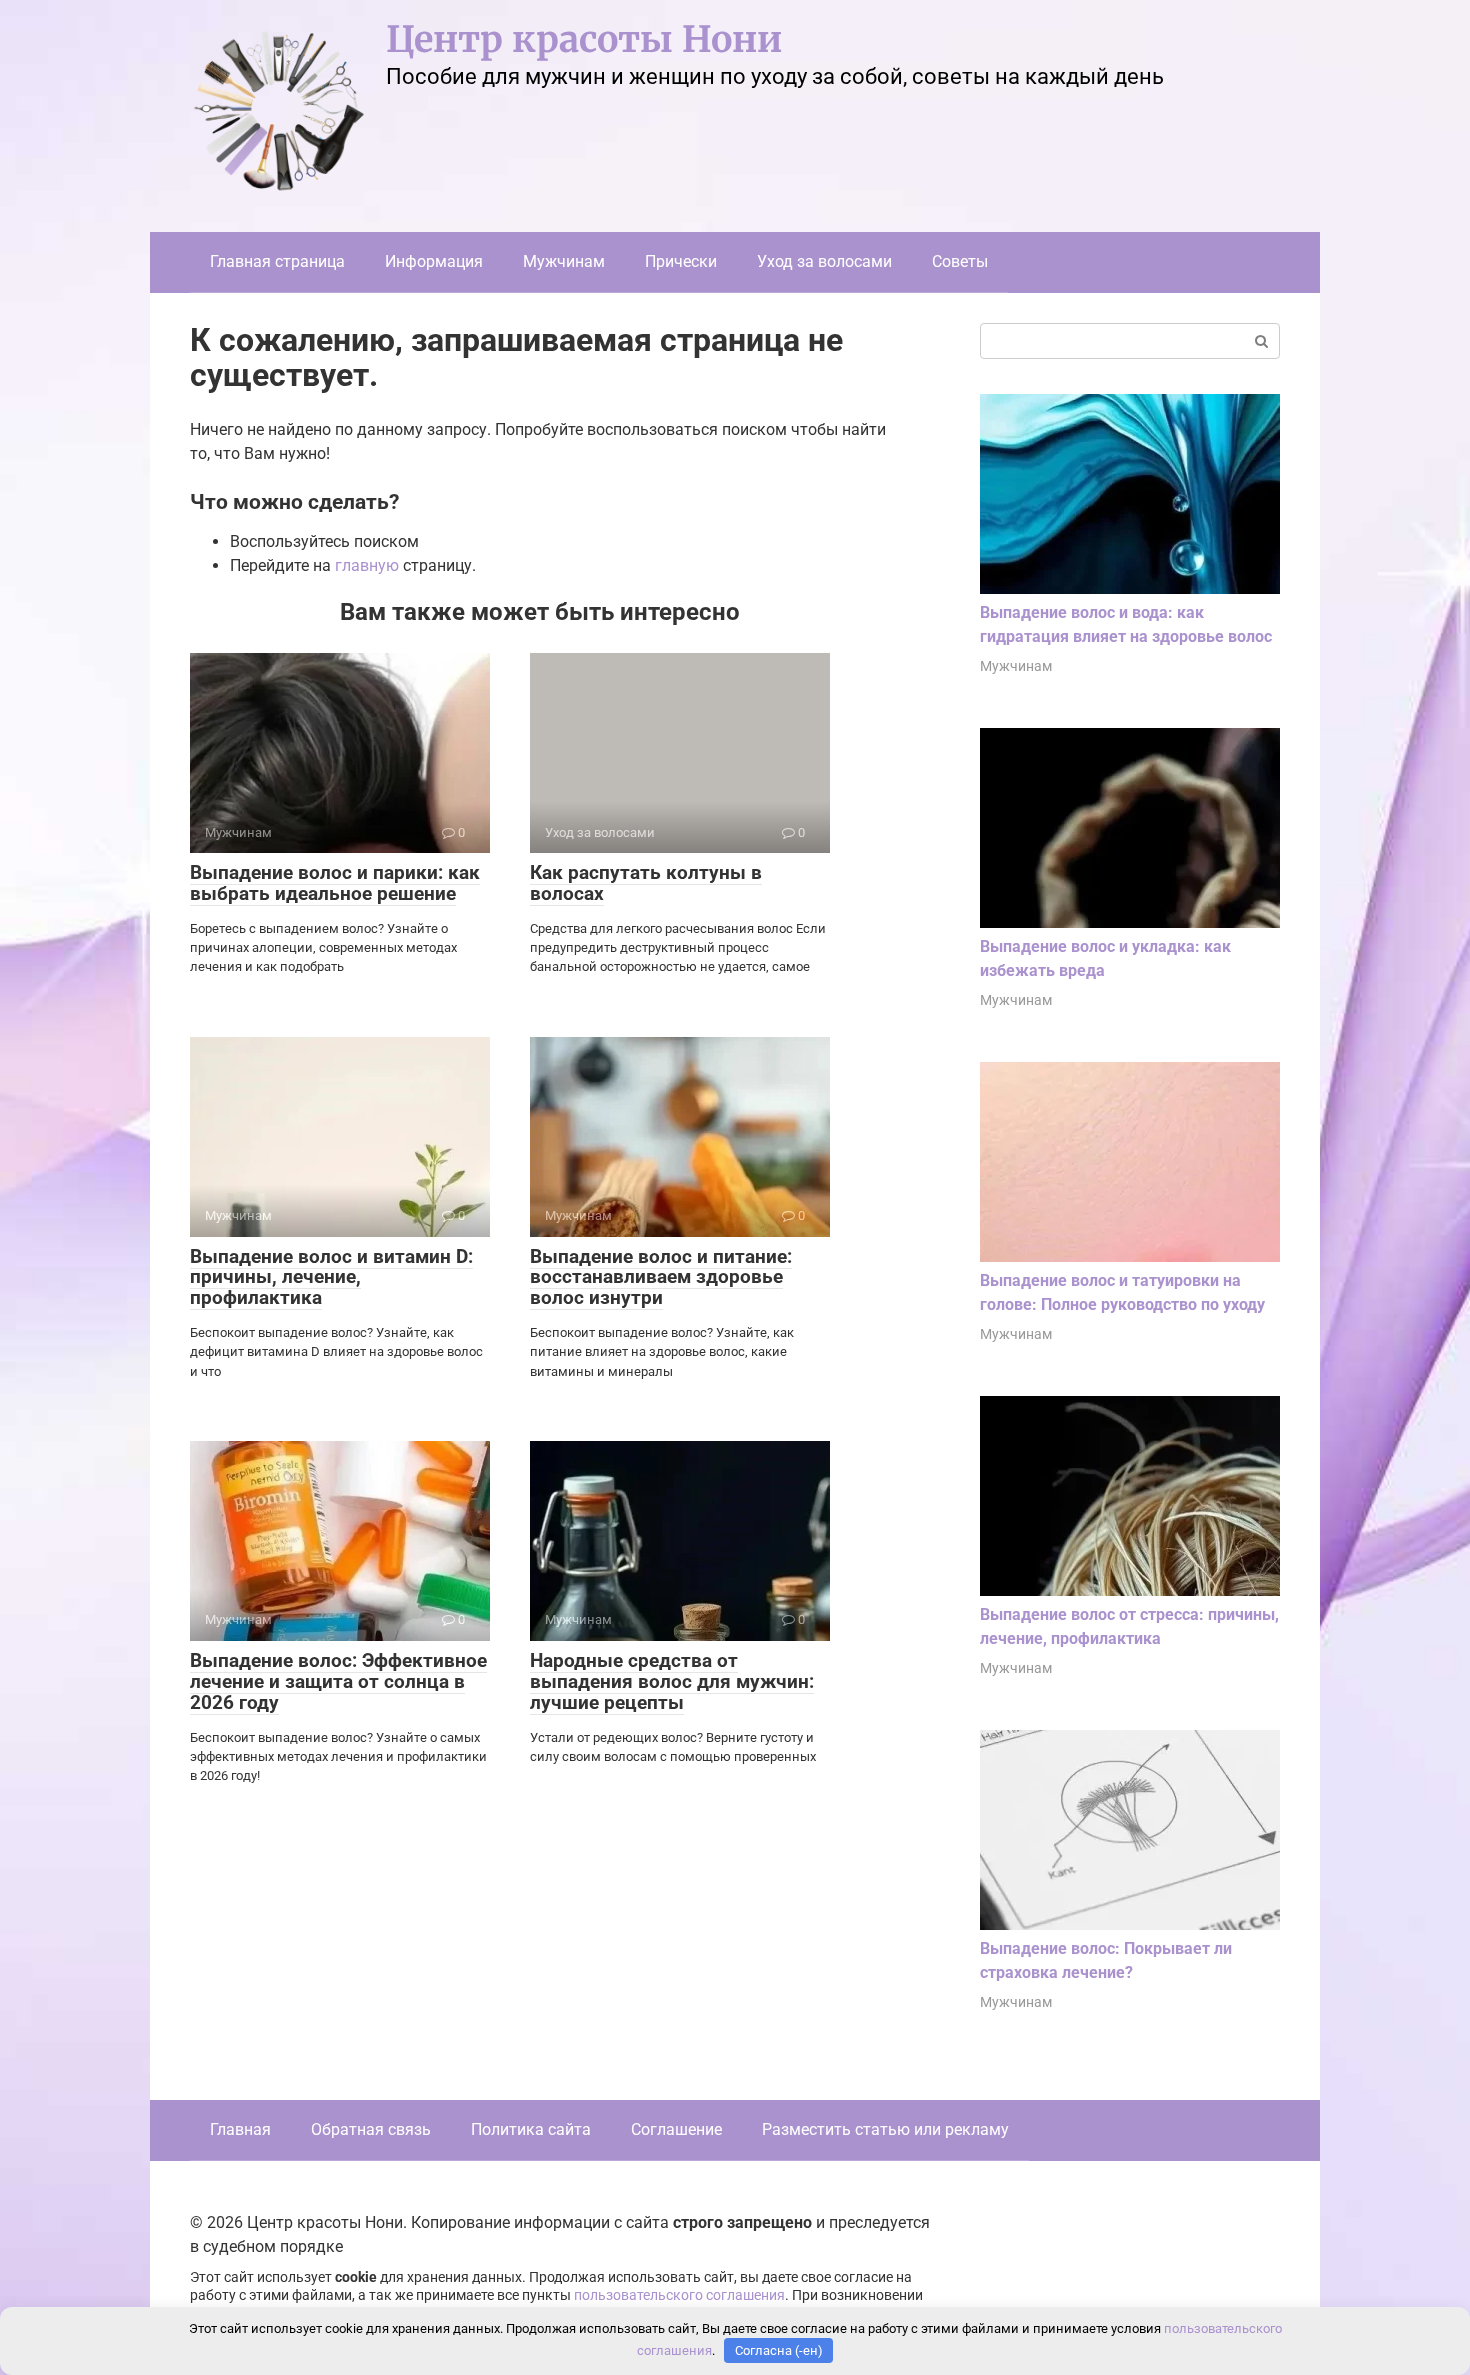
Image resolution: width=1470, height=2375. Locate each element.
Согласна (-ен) (779, 2350)
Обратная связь (371, 2129)
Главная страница (277, 261)
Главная (240, 2129)
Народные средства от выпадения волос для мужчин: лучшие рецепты (672, 1681)
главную (367, 565)
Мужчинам (564, 261)
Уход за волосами (824, 261)
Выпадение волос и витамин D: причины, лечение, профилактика (331, 1277)
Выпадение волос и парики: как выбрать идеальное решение (335, 883)
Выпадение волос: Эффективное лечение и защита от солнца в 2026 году (338, 1681)
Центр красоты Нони (584, 39)
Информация (434, 261)
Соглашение (676, 2129)
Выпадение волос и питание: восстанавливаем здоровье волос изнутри (661, 1277)
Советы (960, 261)
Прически (681, 261)
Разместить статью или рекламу (885, 2129)
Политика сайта (531, 2129)
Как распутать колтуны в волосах (646, 883)
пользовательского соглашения (679, 2295)
